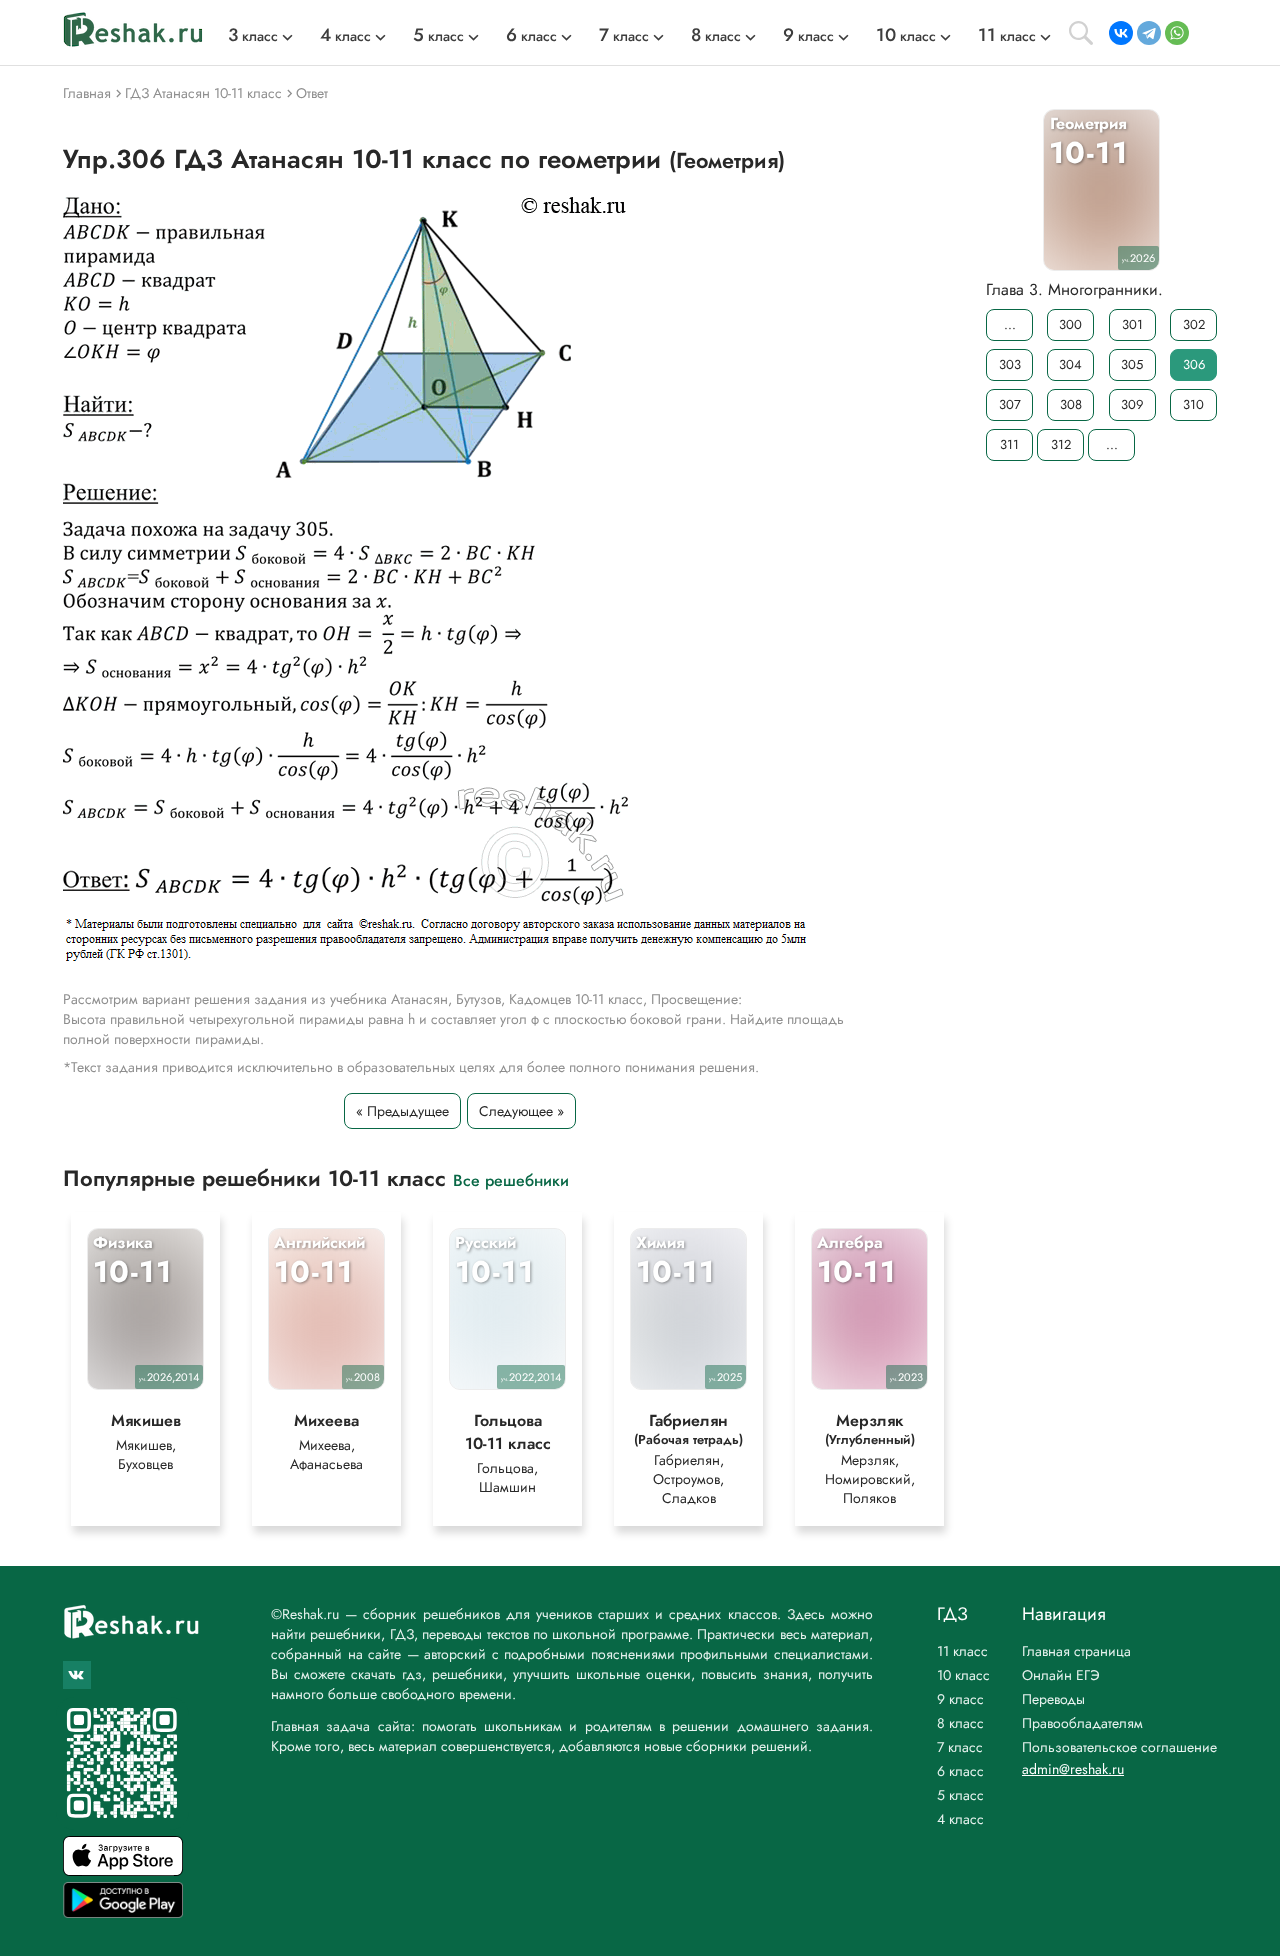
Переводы (1053, 1699)
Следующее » (521, 1111)
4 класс (960, 1819)
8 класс (960, 1723)
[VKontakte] (1121, 33)
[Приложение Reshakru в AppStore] (123, 1870)
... (1010, 324)
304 (1070, 364)
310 (1193, 404)
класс (253, 36)
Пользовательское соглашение (1119, 1747)
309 (1132, 404)
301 (1132, 324)
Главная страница (1076, 1651)
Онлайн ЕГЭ (1061, 1675)
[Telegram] (1149, 33)
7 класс (960, 1747)
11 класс (962, 1651)
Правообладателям (1082, 1723)
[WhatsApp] (1177, 33)
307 (1010, 404)
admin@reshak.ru (1073, 1769)
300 (1070, 324)
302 (1194, 324)
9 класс (960, 1699)
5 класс (960, 1795)
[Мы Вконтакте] (77, 1675)
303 (1010, 364)
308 (1071, 404)
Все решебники (511, 1179)
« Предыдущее (402, 1111)
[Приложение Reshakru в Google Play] (123, 1912)
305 (1132, 364)
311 (1009, 444)
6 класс (960, 1771)
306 (1194, 364)
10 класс (963, 1675)
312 (1061, 444)
